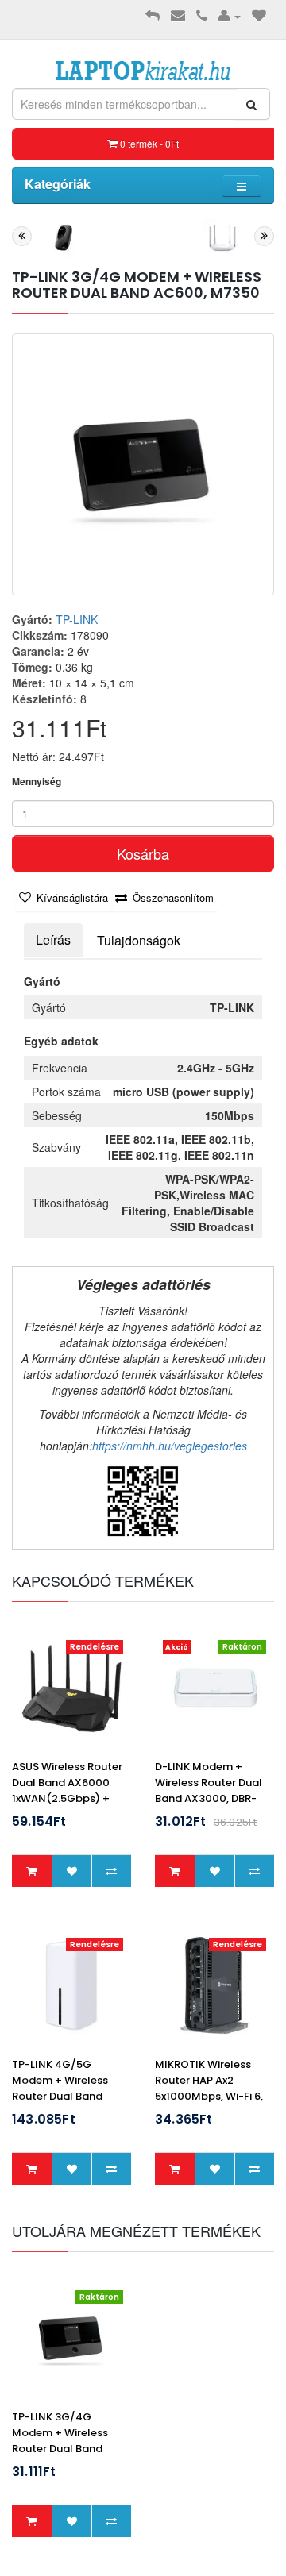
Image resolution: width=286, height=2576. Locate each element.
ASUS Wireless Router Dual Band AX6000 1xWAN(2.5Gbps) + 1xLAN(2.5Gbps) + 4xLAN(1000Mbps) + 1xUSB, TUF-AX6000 (67, 1806)
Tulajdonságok (139, 940)
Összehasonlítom (173, 897)
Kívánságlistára (72, 897)
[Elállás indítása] (153, 16)
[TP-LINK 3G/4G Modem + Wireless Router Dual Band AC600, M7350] (143, 464)
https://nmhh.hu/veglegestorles (170, 1446)
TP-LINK (77, 619)
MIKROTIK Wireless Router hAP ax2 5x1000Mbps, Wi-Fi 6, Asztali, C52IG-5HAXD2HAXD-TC (209, 2096)
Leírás (53, 940)
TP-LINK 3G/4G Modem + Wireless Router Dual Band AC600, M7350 (60, 2441)
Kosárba (143, 853)
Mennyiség (37, 782)
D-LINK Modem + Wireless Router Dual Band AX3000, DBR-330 (209, 1790)
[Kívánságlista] (259, 16)
